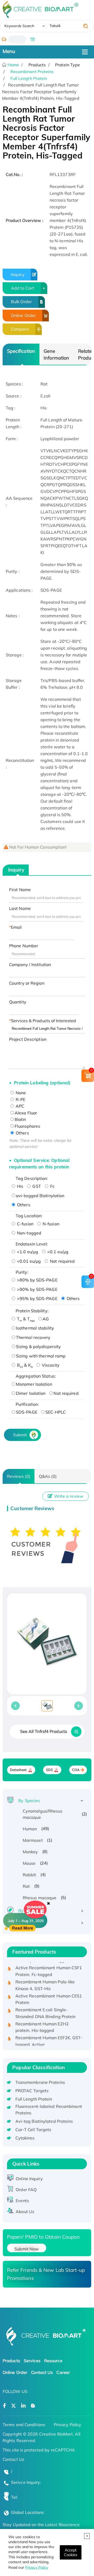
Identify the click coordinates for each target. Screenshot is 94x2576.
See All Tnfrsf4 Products (44, 1731)
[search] (86, 26)
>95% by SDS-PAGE (37, 1298)
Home (13, 65)
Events (22, 2201)
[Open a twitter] (13, 2406)
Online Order (23, 315)
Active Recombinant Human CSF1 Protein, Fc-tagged (49, 1965)
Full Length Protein (29, 78)
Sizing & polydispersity (38, 1346)
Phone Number (24, 946)
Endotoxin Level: (32, 1244)
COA (76, 1770)
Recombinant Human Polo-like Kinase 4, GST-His (45, 1979)
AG (46, 1319)
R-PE (20, 1099)
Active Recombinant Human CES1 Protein (49, 1993)
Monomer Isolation (34, 1384)
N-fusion (50, 1224)
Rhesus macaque (40, 1898)
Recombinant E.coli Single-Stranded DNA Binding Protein (46, 2007)
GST (36, 1186)
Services (32, 2361)
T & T (25, 1319)
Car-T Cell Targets (33, 2130)
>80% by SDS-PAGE (37, 1280)
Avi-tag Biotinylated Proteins (44, 2121)
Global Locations (28, 2512)
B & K (24, 1365)
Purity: (22, 1272)
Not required (62, 1261)
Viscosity (50, 1365)
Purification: (27, 1404)
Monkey (30, 1852)
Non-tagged (29, 1233)
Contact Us (42, 2372)
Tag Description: (32, 1178)
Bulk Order (21, 302)
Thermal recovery (33, 1337)
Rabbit (30, 1875)
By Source (28, 1910)
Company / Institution (30, 964)
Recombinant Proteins (32, 72)
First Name (20, 890)
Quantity (18, 1002)
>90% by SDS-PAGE (37, 1289)
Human (30, 1829)
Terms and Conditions (24, 2425)
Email (16, 927)
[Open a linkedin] (23, 2406)
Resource (53, 2361)
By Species (29, 1801)
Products (11, 2361)
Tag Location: (29, 1216)
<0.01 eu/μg (28, 1261)
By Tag (25, 1922)
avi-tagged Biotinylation (40, 1196)
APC (19, 1106)
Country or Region (27, 983)
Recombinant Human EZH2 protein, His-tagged (42, 2021)
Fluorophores (27, 1126)
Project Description (28, 1039)
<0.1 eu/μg (57, 1252)
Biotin (20, 1119)
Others (22, 1133)
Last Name (20, 908)
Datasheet (18, 1770)
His (20, 1186)
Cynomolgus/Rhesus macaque (43, 1814)
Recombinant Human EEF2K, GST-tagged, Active (49, 2035)
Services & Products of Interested (43, 1021)
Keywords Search (19, 26)
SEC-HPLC (56, 1412)
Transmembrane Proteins (40, 2082)
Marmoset (33, 1840)
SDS (49, 1770)
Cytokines (25, 2138)
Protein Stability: (32, 1311)
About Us (25, 2212)
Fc (52, 1186)
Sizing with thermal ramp (41, 1356)
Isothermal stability (35, 1328)
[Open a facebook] (4, 2406)
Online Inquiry (29, 2179)
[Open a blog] (33, 2406)
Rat (26, 1886)
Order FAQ (26, 2190)
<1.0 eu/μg (27, 1252)
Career (63, 2372)
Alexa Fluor (26, 1113)
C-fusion (25, 1224)
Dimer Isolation (31, 1393)
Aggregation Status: (36, 1376)
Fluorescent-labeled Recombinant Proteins (49, 2110)
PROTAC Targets (32, 2091)
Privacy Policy (37, 2567)
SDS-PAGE (27, 1412)
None (20, 1093)
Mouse (29, 1863)
